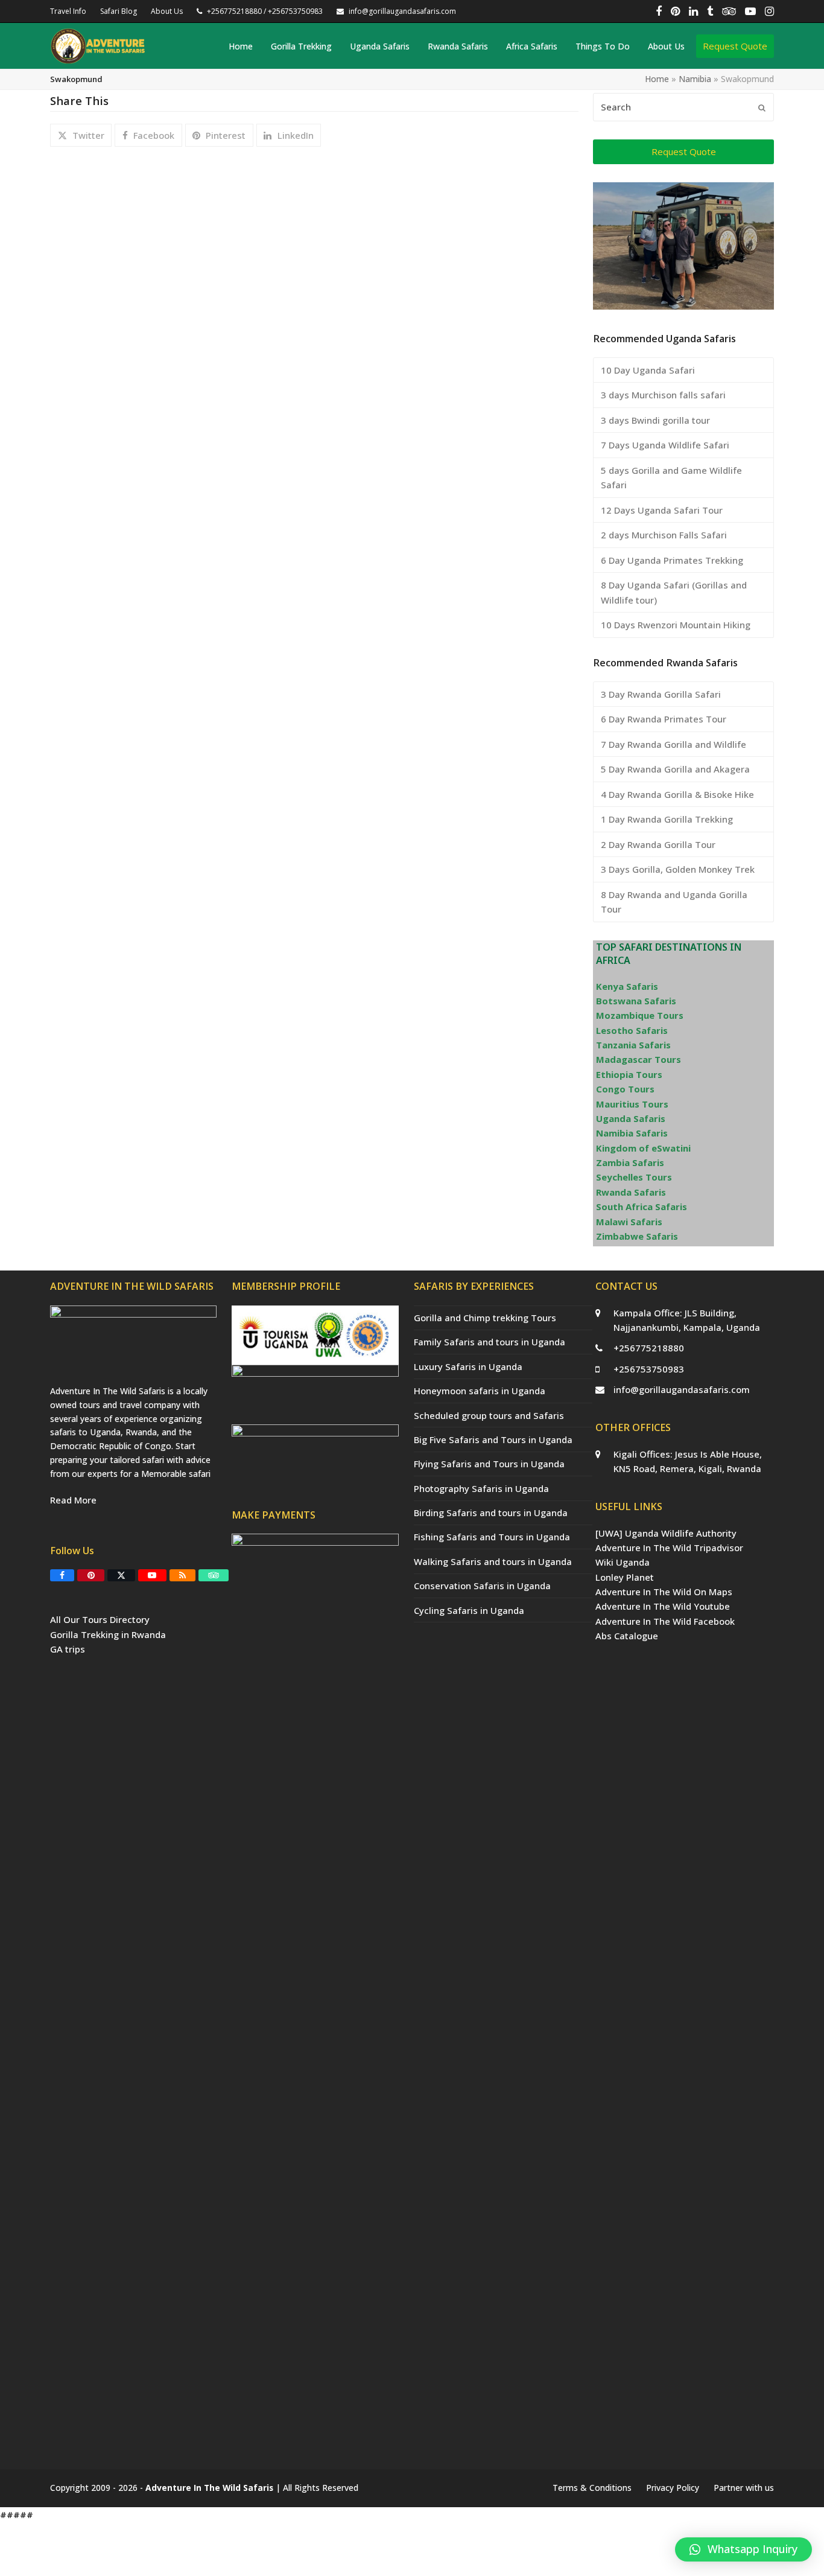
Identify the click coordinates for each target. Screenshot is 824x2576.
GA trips (68, 1649)
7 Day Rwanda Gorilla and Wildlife (673, 744)
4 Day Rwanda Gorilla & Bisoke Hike (677, 794)
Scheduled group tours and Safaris (489, 1415)
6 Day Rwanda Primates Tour (664, 719)
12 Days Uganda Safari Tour (662, 510)
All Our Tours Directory (100, 1619)
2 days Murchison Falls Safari (664, 535)
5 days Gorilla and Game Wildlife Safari (671, 477)
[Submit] (762, 107)
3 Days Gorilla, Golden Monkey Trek (678, 869)
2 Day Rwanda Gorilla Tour (658, 844)
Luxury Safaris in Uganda (468, 1366)
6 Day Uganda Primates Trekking (672, 560)
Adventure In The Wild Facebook (665, 1621)
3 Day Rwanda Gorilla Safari (661, 694)
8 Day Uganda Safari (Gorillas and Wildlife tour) (674, 592)
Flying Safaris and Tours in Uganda (489, 1464)
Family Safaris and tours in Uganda (490, 1342)
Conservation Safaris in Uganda (482, 1586)
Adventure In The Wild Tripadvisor (669, 1548)
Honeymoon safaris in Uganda (480, 1391)
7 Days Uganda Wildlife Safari (665, 445)
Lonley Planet (625, 1577)
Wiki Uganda (623, 1562)
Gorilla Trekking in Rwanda (108, 1634)
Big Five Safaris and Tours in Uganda (493, 1439)
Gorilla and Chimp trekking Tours (485, 1318)
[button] (81, 135)
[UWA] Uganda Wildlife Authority (666, 1533)
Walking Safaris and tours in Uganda (493, 1561)
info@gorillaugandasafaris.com (682, 1389)
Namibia (695, 79)
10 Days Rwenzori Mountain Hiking (676, 625)
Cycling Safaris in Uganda (469, 1610)
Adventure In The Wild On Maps (664, 1592)
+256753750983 (649, 1369)
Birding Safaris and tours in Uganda (491, 1513)
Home (657, 79)
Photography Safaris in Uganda (481, 1488)
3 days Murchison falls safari (663, 395)
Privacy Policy (673, 2488)
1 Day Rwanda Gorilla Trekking (667, 819)
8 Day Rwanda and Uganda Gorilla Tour (674, 902)
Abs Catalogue (627, 1636)
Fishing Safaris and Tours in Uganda (492, 1537)
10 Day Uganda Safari (648, 370)
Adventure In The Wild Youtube (663, 1606)
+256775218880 (649, 1348)
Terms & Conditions (592, 2488)
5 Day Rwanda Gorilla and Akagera (675, 769)
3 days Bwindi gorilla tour (655, 420)
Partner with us (744, 2488)
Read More (73, 1500)
